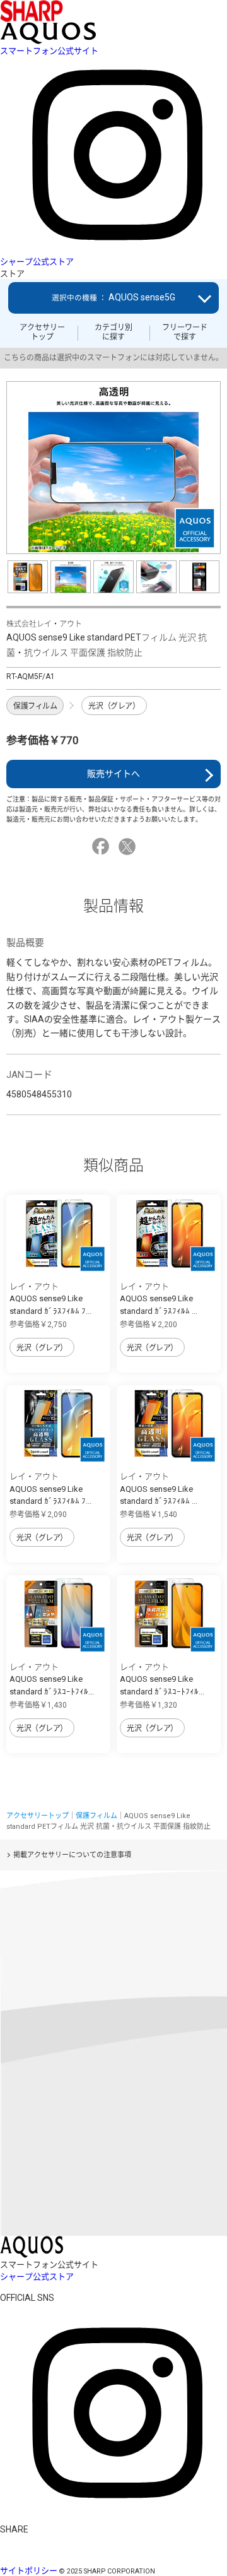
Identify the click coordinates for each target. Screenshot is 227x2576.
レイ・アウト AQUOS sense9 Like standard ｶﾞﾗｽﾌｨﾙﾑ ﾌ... (50, 1299)
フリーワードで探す (185, 332)
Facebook (102, 847)
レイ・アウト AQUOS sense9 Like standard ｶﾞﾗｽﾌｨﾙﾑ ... (159, 1299)
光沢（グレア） (114, 706)
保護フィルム (35, 706)
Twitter (129, 847)
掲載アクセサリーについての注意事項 (72, 1855)
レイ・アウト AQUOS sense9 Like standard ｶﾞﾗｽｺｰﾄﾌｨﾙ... (52, 1679)
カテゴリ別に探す (113, 332)
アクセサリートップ (42, 332)
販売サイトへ (113, 774)
